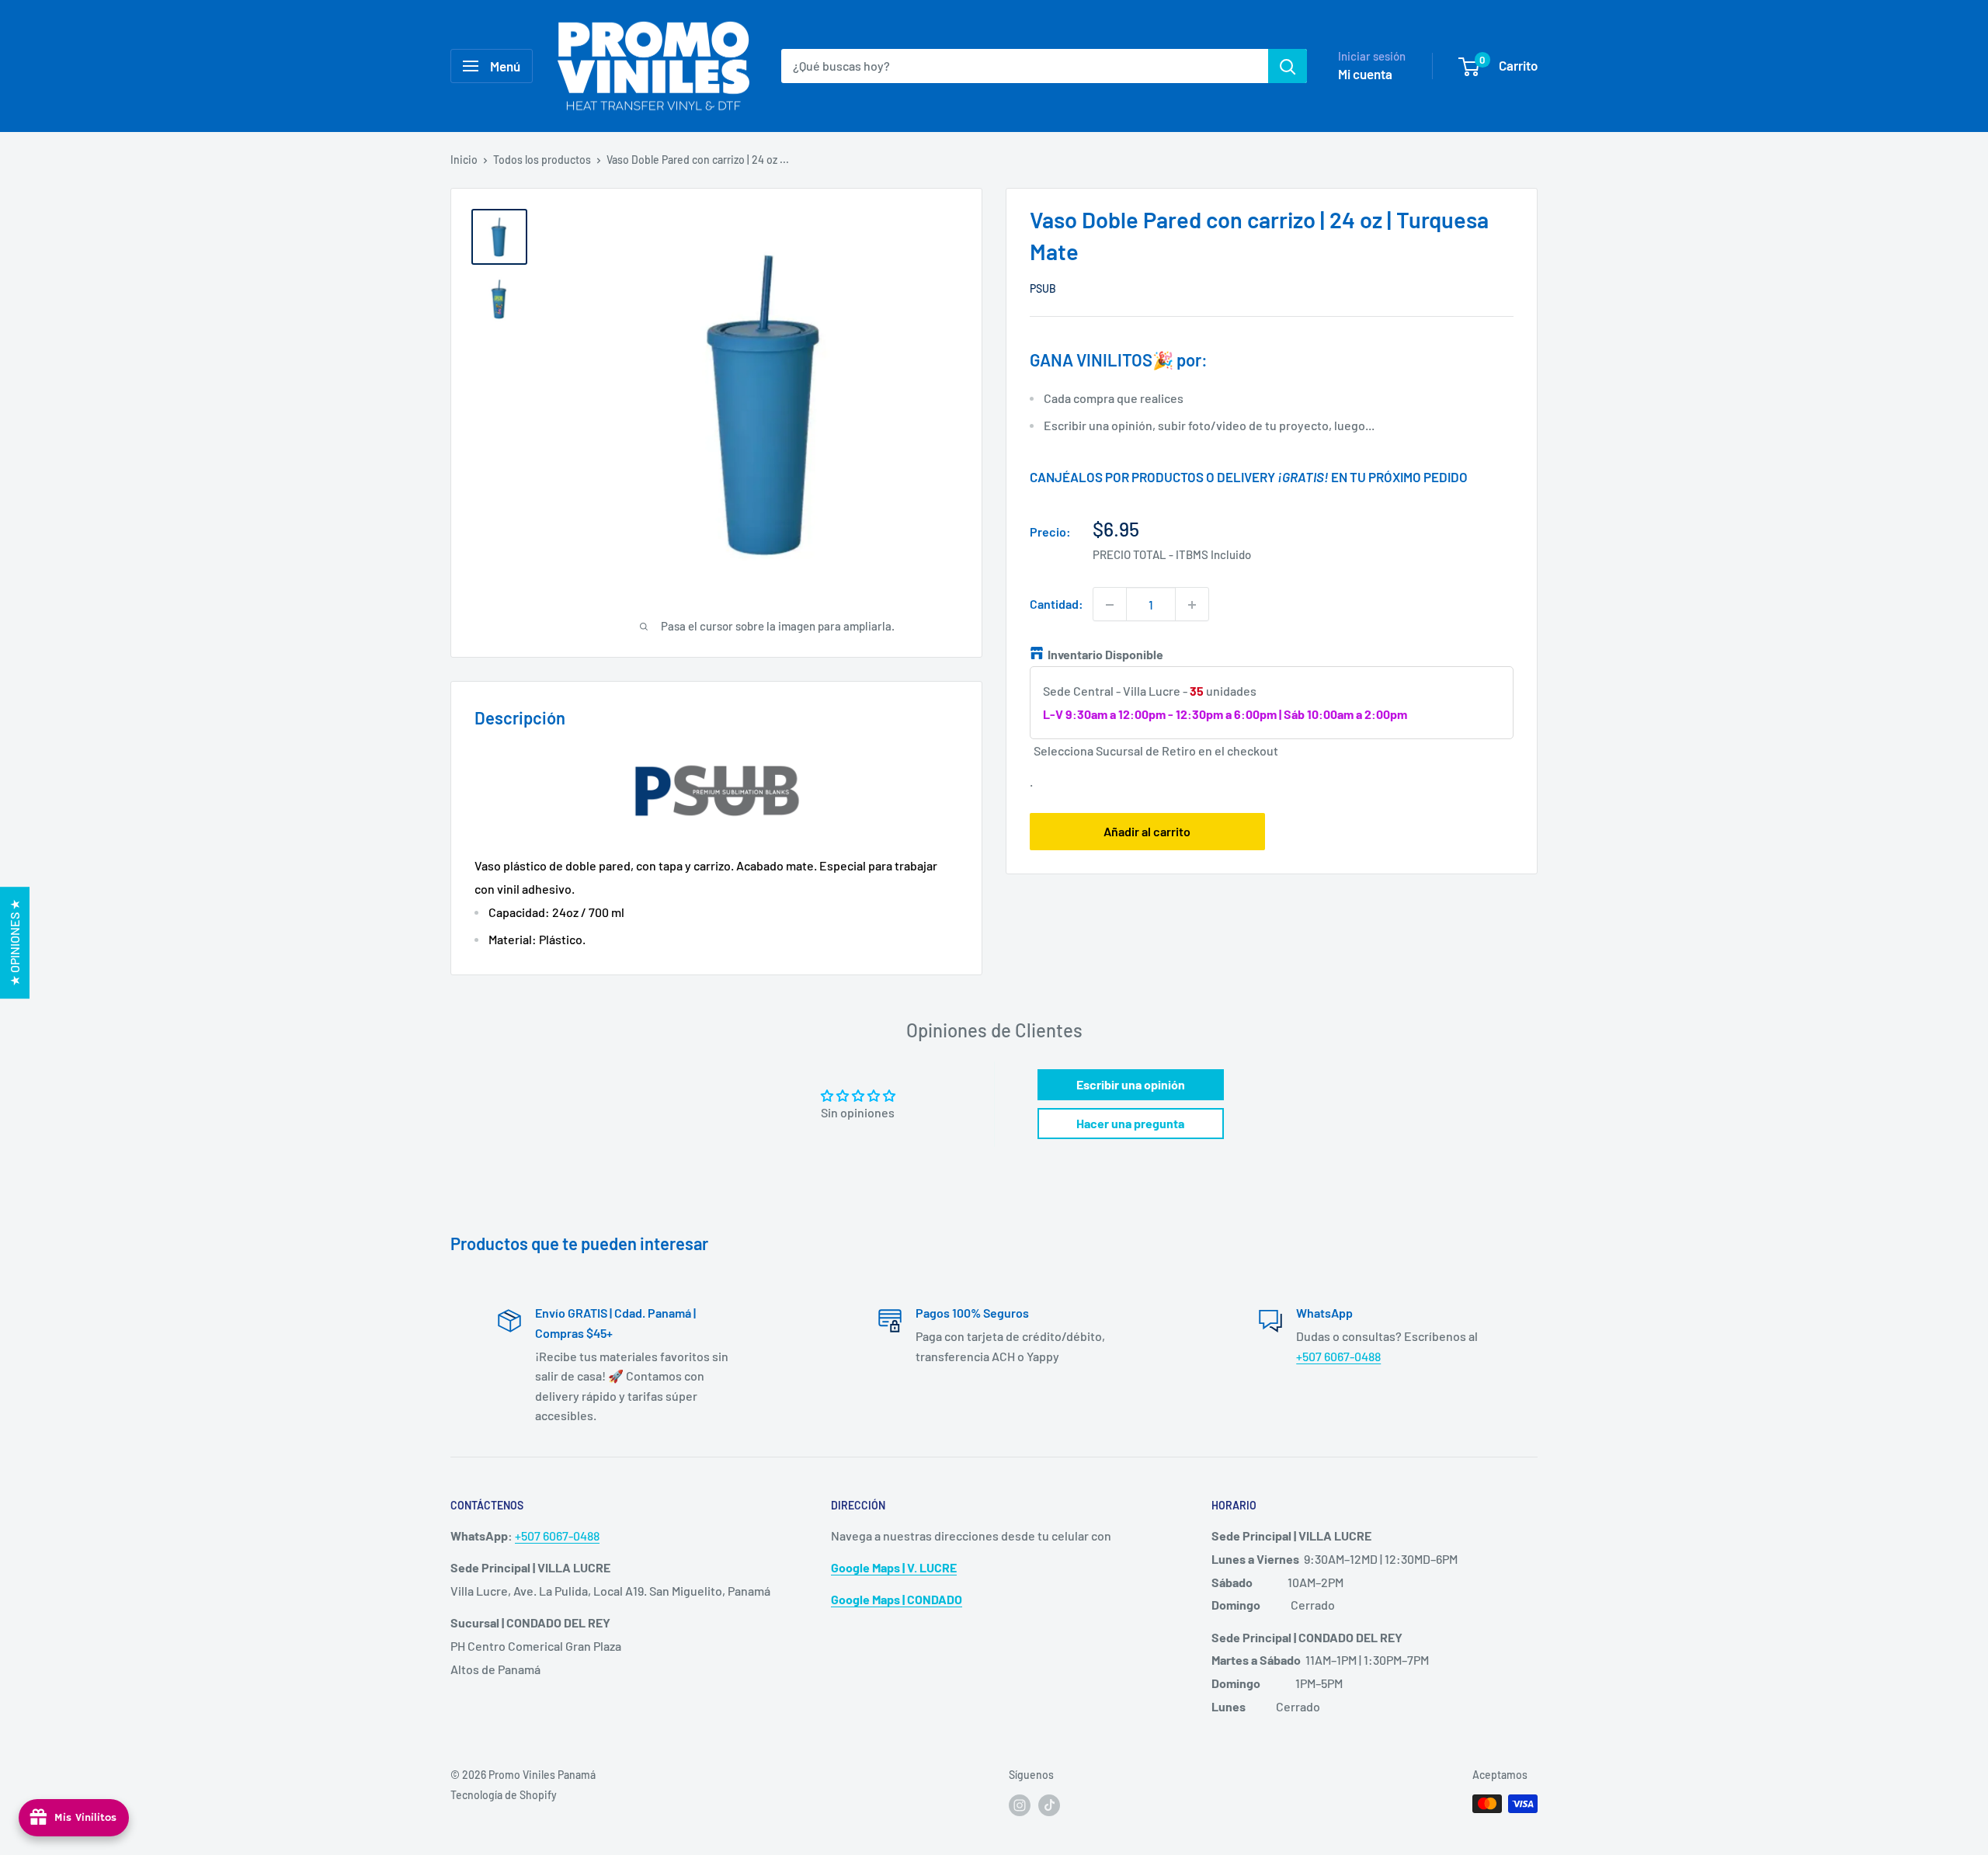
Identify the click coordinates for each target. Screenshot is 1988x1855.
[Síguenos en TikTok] (1049, 1805)
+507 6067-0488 (1338, 1356)
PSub (1043, 288)
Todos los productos (542, 160)
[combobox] (1025, 66)
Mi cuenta (1365, 74)
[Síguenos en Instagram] (1020, 1805)
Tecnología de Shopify (504, 1795)
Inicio (464, 160)
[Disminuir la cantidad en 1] (1110, 605)
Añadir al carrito (1147, 832)
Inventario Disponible (1105, 655)
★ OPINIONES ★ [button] (14, 943)
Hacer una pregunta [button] (1130, 1123)
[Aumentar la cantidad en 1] (1192, 605)
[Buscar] (1288, 66)
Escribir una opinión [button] (1131, 1084)
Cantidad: (1057, 604)
